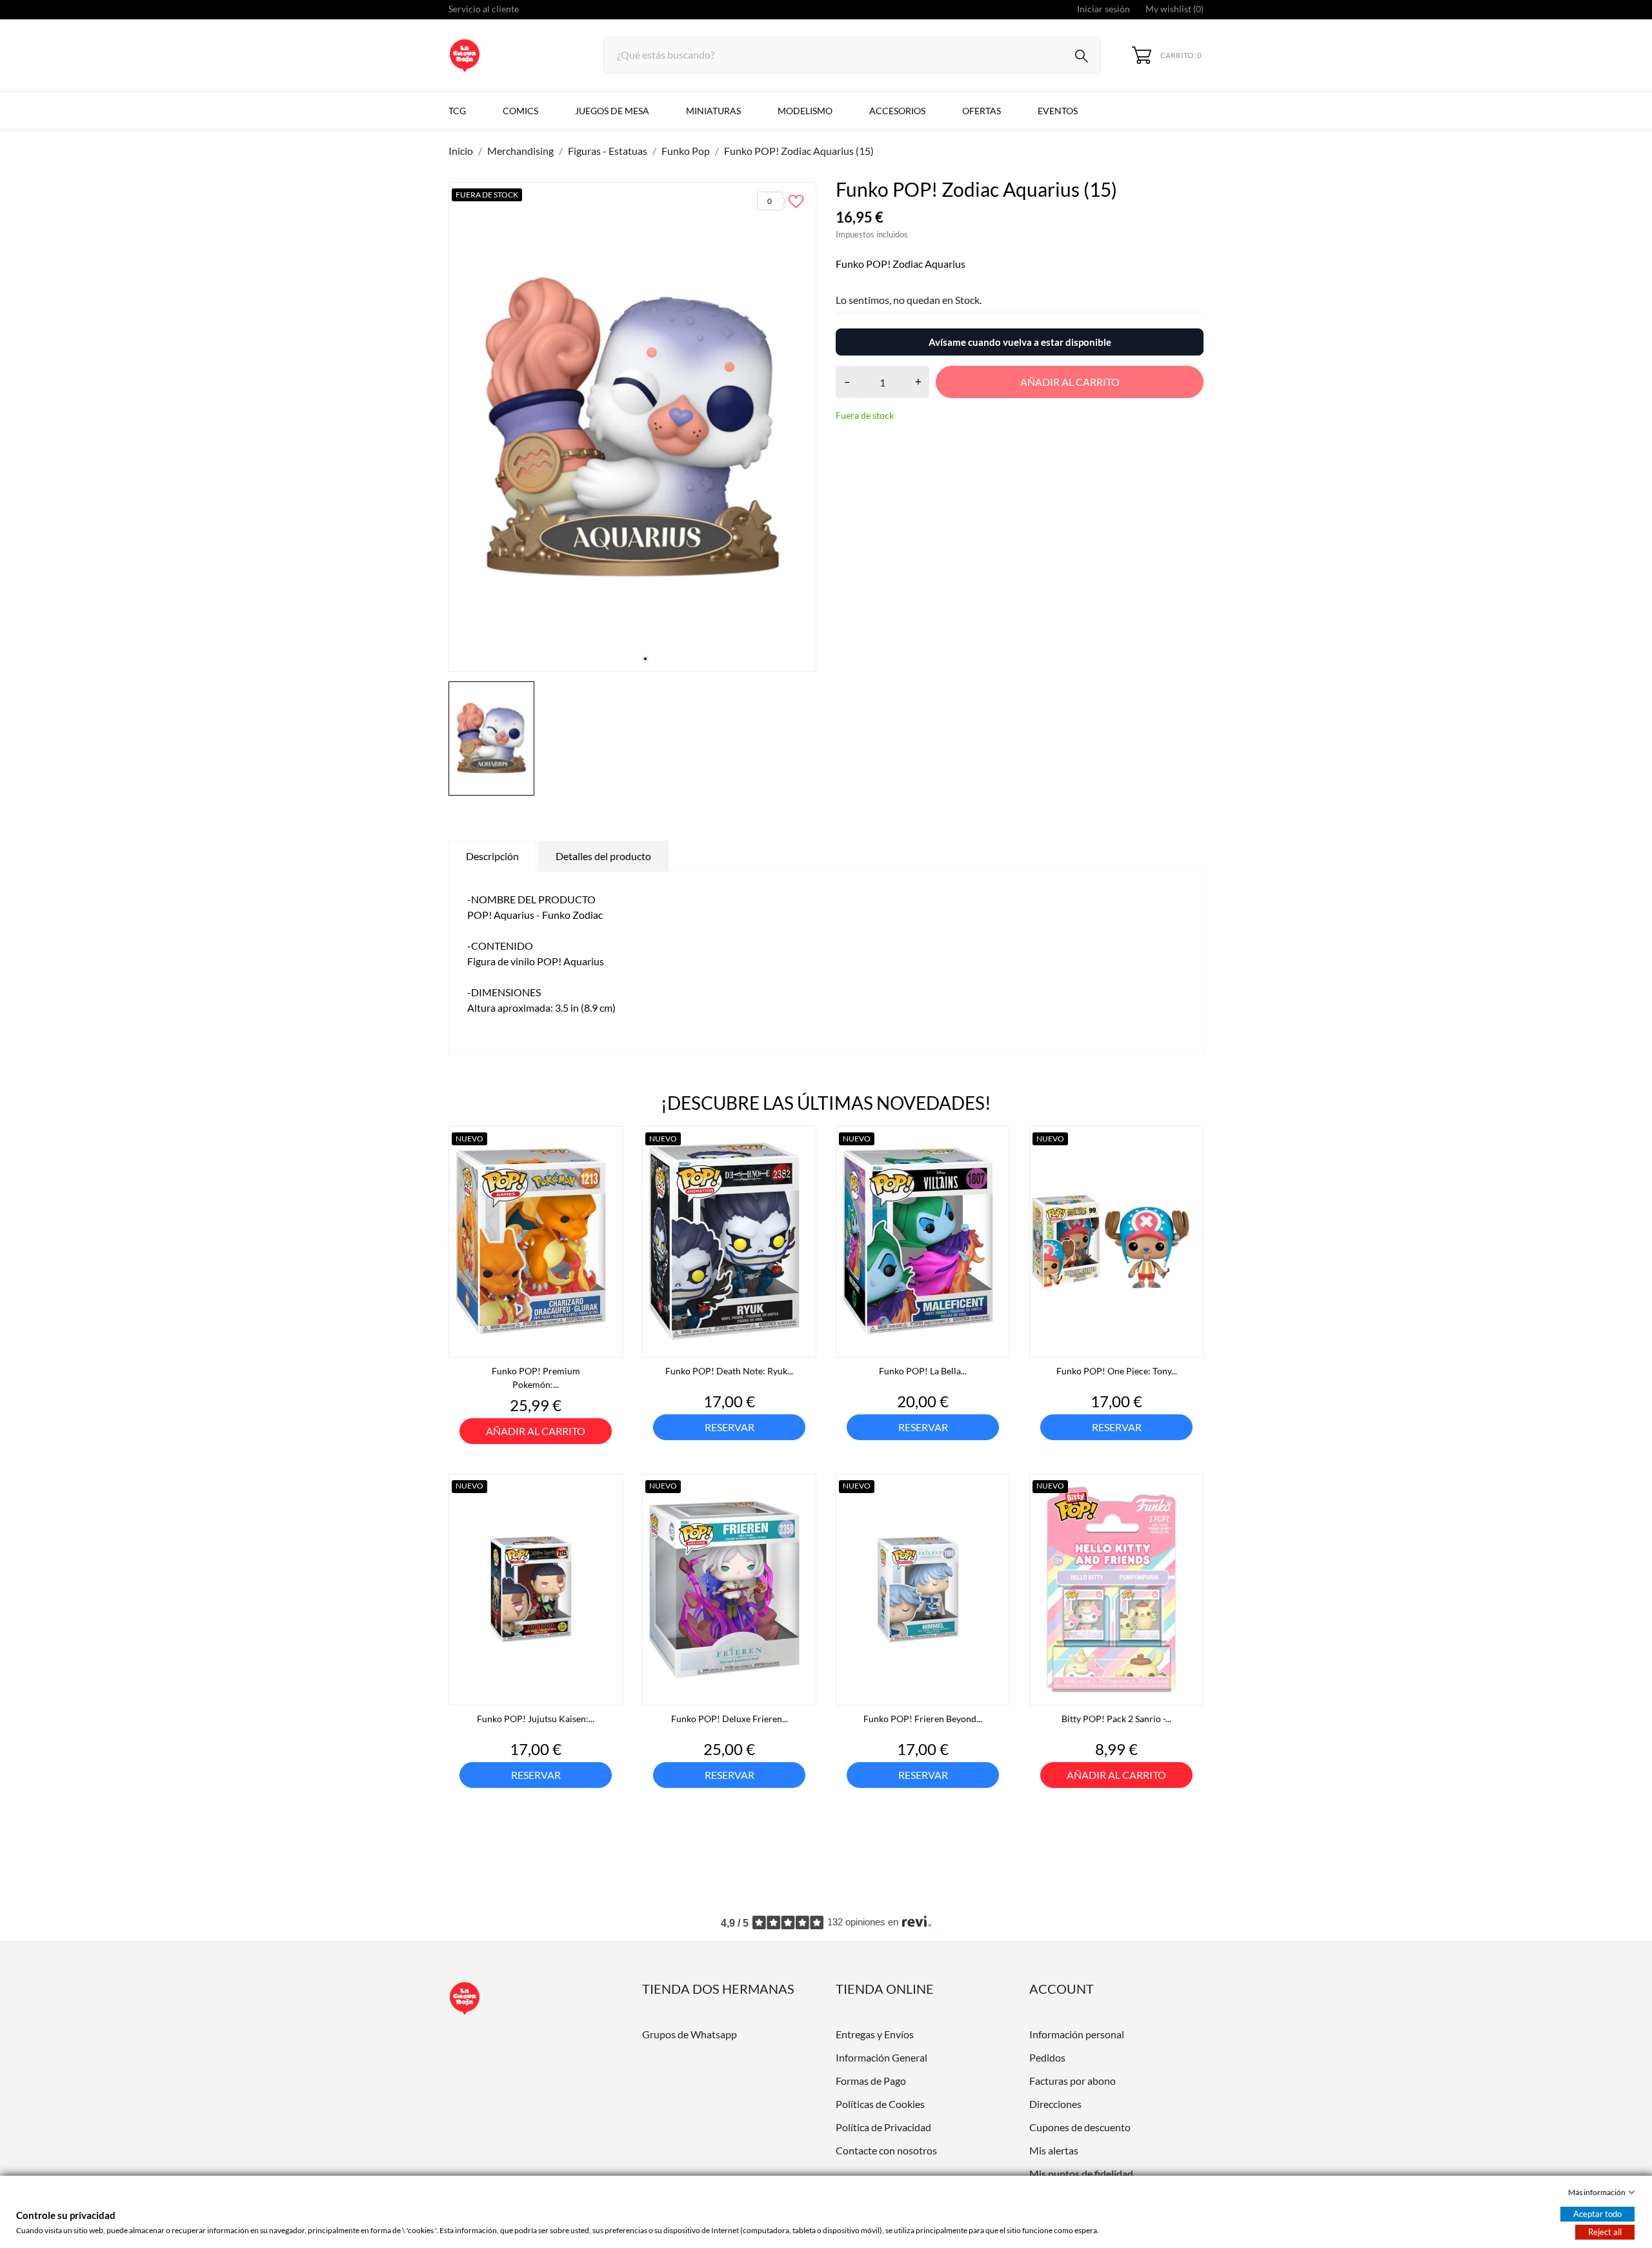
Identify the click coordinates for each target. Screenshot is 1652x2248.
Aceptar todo (1597, 2214)
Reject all (1605, 2232)
